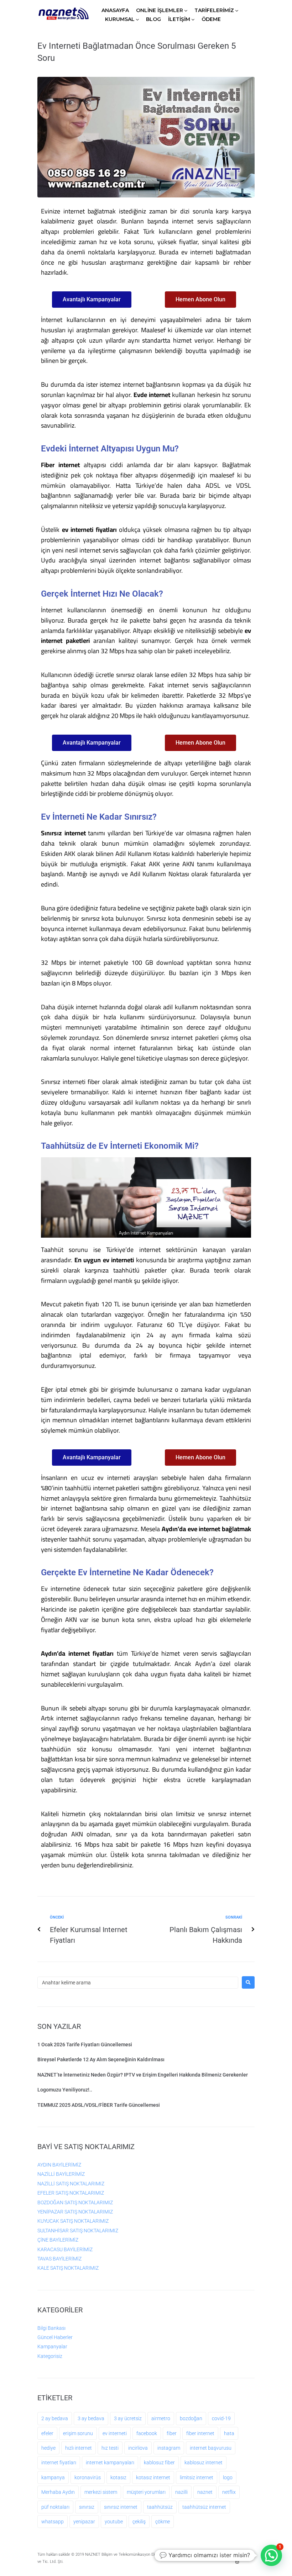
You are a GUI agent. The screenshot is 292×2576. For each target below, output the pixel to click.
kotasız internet (153, 2477)
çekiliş (139, 2522)
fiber (172, 2433)
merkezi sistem (101, 2492)
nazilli (181, 2492)
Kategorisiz (50, 2356)
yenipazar (84, 2522)
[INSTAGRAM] (237, 2562)
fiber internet (200, 2433)
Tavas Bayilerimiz (59, 2259)
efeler (47, 2433)
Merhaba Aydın (58, 2492)
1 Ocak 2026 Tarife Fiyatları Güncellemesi (85, 2045)
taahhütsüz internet (204, 2507)
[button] (271, 2555)
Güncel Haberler (55, 2337)
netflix (229, 2492)
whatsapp (53, 2522)
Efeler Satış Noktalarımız (71, 2193)
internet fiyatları (59, 2463)
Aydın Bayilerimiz (59, 2165)
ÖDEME (211, 19)
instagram (169, 2448)
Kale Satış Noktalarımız (68, 2268)
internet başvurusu (211, 2448)
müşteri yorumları (146, 2492)
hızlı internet (79, 2448)
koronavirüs (88, 2477)
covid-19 (221, 2418)
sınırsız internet (121, 2507)
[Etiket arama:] (138, 1983)
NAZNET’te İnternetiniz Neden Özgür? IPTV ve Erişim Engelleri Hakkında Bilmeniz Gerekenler (143, 2075)
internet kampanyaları (110, 2463)
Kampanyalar (52, 2347)
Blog (153, 19)
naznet (205, 2492)
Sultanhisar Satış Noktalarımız (78, 2231)
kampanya (53, 2477)
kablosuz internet (204, 2463)
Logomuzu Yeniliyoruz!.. (65, 2090)
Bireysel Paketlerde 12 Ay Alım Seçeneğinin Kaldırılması (101, 2059)
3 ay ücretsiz (128, 2418)
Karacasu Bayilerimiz (65, 2249)
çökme (163, 2522)
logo (228, 2477)
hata (229, 2433)
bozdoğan (191, 2418)
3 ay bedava (91, 2418)
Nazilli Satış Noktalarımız (71, 2184)
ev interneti (115, 2433)
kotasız (118, 2477)
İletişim (179, 19)
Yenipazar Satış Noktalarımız (75, 2212)
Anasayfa (115, 10)
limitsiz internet (197, 2477)
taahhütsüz (160, 2507)
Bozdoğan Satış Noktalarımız (75, 2202)
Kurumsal (120, 19)
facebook (147, 2433)
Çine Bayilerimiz (58, 2240)
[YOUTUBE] (245, 2555)
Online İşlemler (160, 10)
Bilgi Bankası (51, 2328)
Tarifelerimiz (214, 10)
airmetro (161, 2418)
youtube (114, 2522)
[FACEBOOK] (237, 2555)
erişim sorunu (78, 2433)
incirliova (138, 2448)
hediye (48, 2448)
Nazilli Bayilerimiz (61, 2174)
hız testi (110, 2448)
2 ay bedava (55, 2418)
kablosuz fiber (159, 2463)
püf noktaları (55, 2507)
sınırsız (87, 2507)
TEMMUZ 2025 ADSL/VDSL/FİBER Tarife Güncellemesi (99, 2105)
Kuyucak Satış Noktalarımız (73, 2221)
